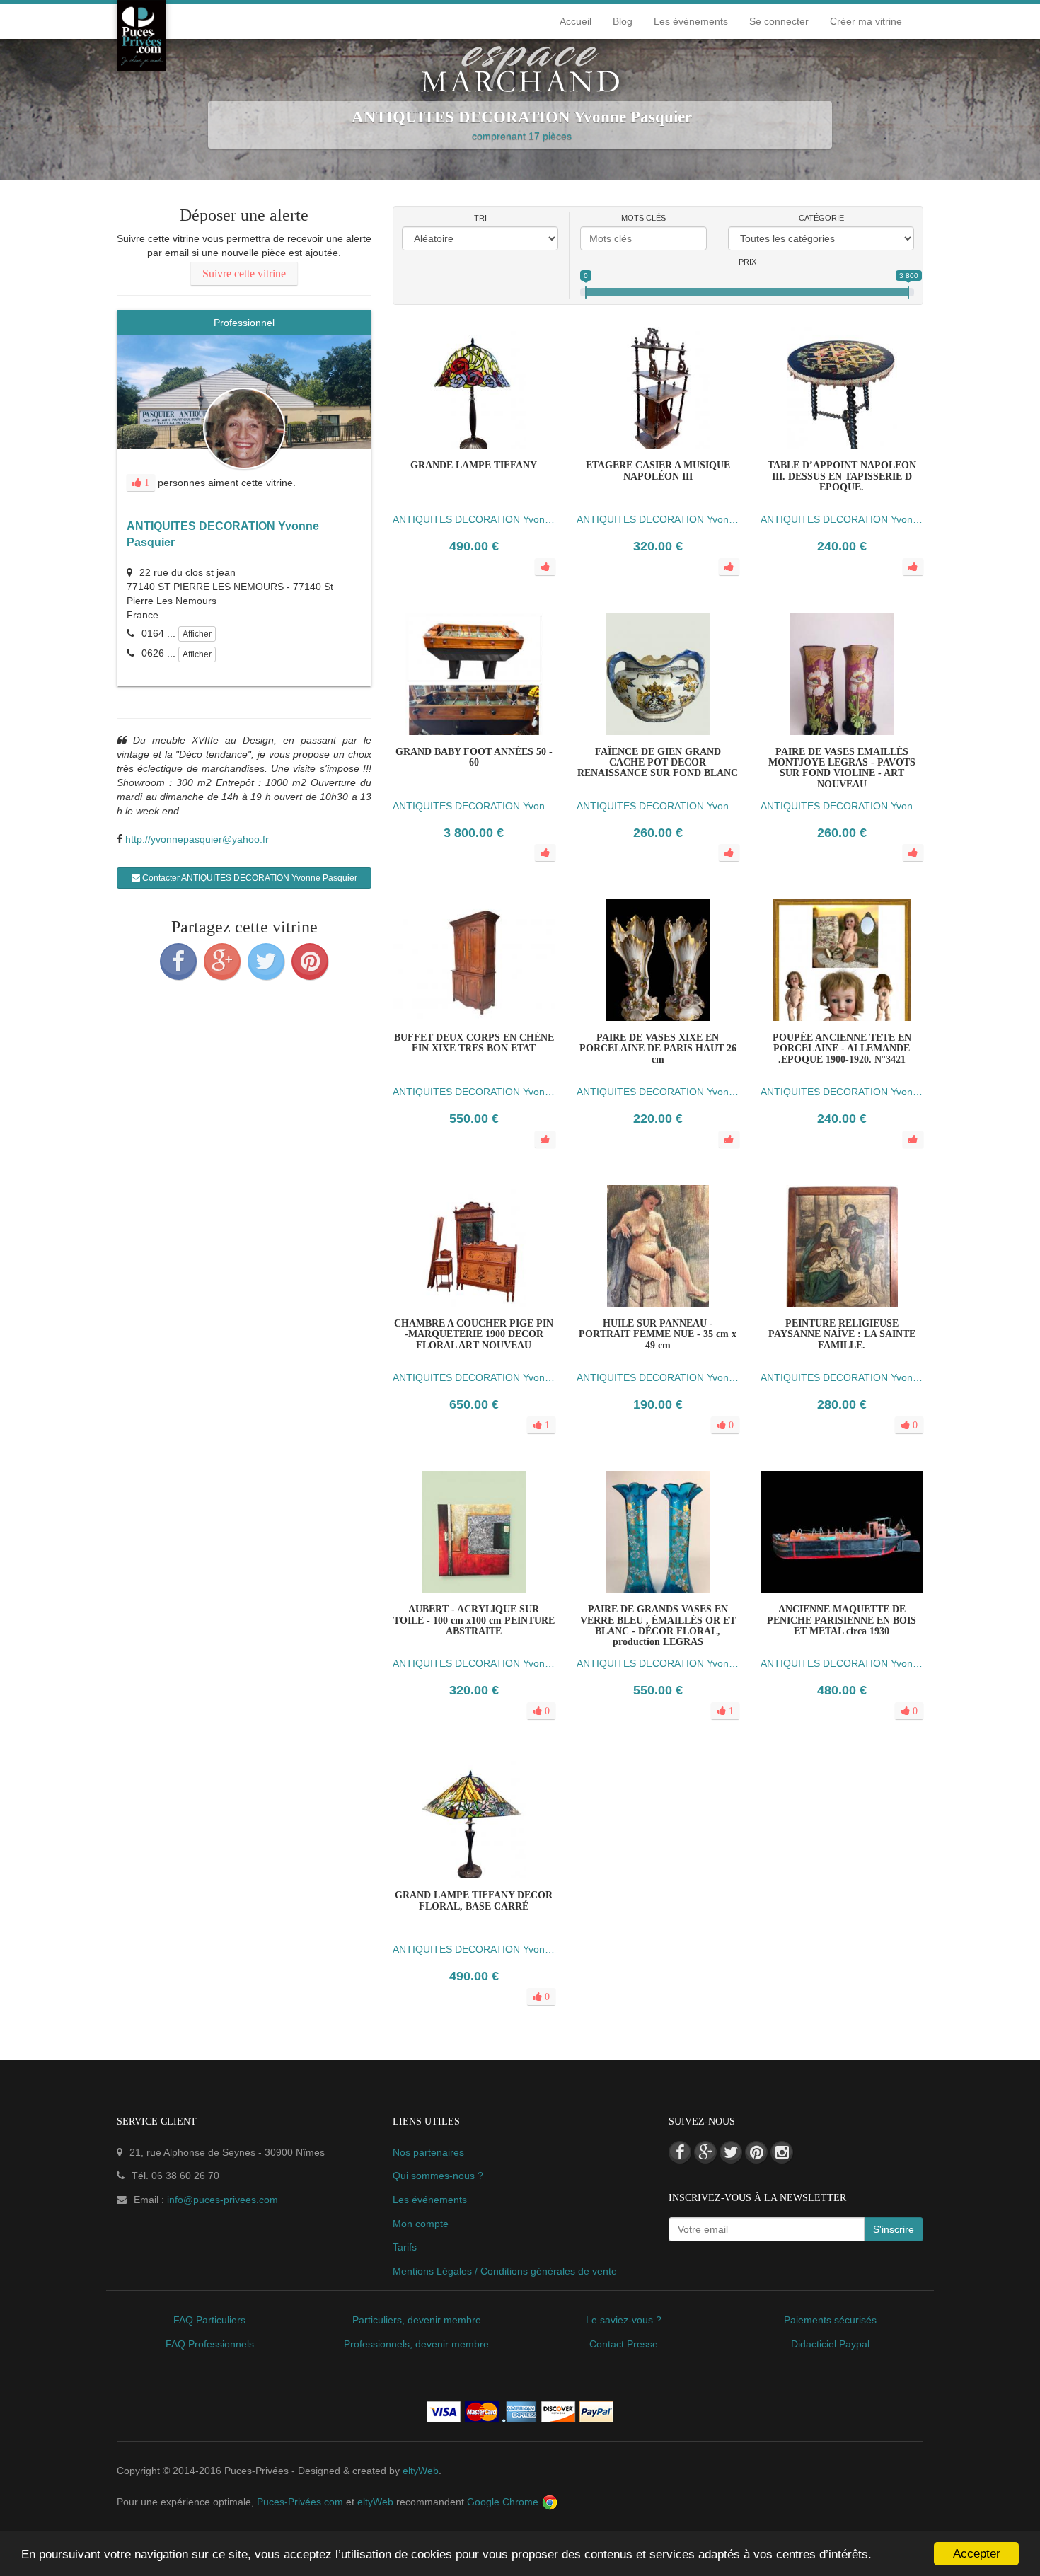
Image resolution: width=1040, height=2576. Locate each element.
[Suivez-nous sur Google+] (705, 2152)
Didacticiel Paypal (830, 2344)
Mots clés (643, 218)
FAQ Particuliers (209, 2320)
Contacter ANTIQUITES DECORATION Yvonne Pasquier (249, 878)
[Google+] (222, 961)
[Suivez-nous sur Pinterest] (756, 2152)
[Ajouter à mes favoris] (474, 1327)
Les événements (691, 21)
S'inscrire (894, 2229)
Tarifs (405, 2247)
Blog (623, 21)
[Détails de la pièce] (446, 1327)
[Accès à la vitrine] (502, 1327)
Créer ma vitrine (866, 21)
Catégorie (821, 218)
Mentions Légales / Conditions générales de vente (505, 2271)
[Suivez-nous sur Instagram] (782, 2152)
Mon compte (421, 2224)
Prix (747, 262)
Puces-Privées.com (300, 2502)
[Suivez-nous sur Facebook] (680, 2152)
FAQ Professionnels (210, 2344)
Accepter (977, 2554)
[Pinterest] (310, 961)
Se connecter (779, 21)
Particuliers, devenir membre (417, 2320)
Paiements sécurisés (830, 2320)
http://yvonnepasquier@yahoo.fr (197, 839)
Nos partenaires (428, 2152)
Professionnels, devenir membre (416, 2344)
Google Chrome (504, 2502)
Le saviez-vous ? (624, 2320)
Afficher (197, 634)
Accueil (576, 21)
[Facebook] (178, 961)
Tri (480, 218)
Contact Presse (624, 2344)
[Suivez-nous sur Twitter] (731, 2152)
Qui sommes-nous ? (438, 2176)
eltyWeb (421, 2471)
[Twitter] (266, 961)
